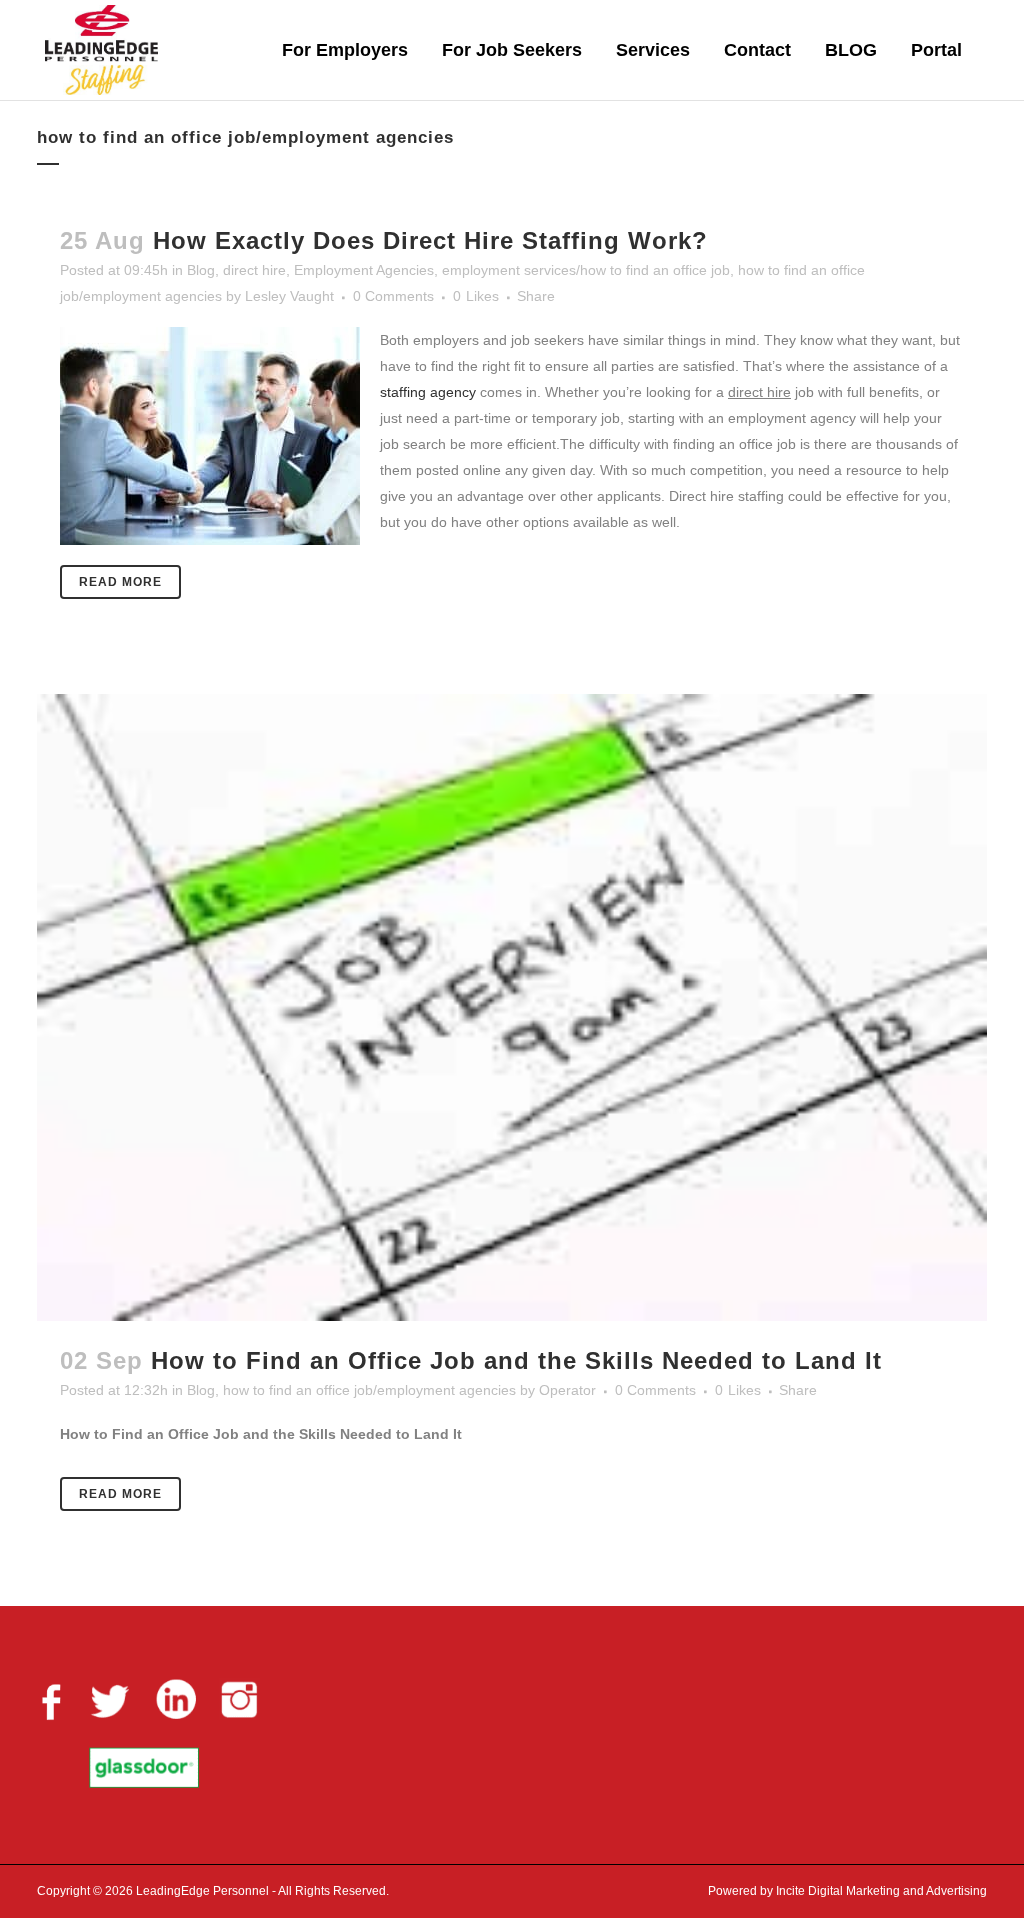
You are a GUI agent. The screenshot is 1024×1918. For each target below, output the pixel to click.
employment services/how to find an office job (586, 270)
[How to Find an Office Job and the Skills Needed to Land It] (512, 1007)
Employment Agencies (364, 270)
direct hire (254, 270)
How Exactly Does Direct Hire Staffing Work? (430, 240)
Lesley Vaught (289, 296)
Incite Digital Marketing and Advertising (880, 1891)
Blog (201, 270)
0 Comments (393, 296)
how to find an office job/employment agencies (369, 1390)
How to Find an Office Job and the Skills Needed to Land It (516, 1360)
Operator (567, 1390)
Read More (120, 582)
